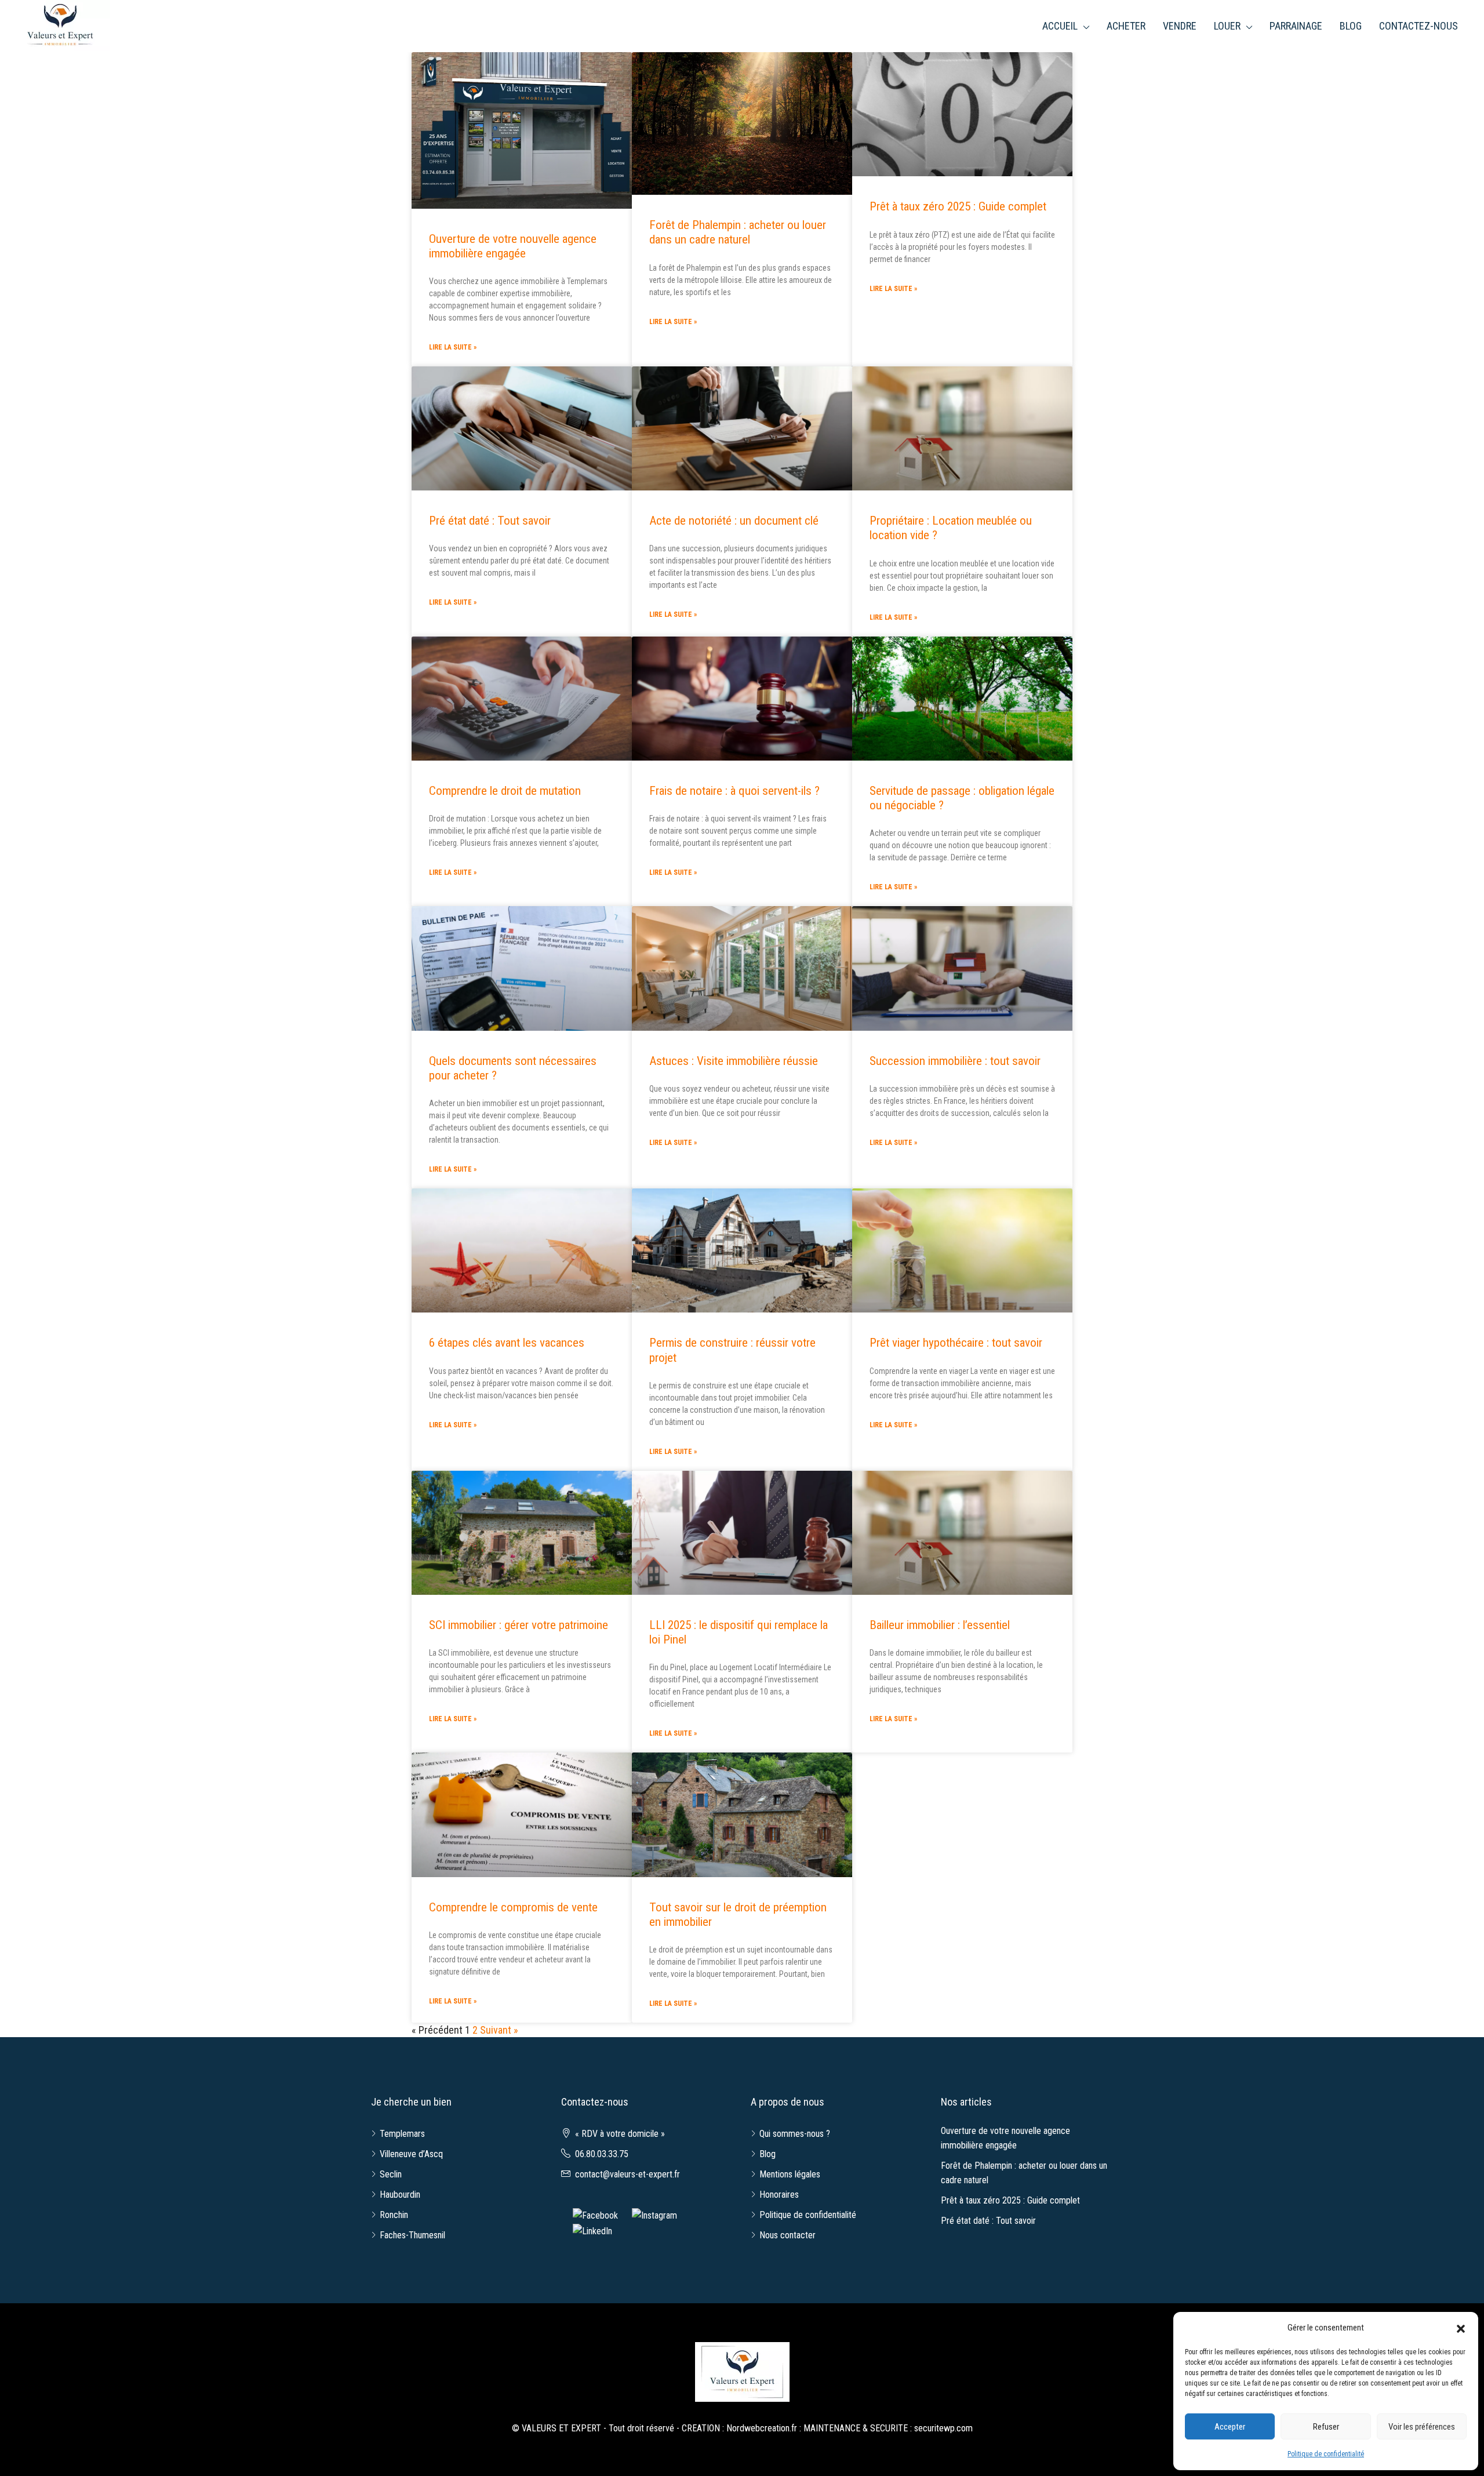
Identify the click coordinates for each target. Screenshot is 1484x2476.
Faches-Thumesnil (412, 2235)
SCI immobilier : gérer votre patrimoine (519, 1625)
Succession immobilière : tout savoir (955, 1061)
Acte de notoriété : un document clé (734, 521)
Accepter (1230, 2427)
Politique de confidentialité (1326, 2454)
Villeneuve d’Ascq (411, 2154)
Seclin (391, 2174)
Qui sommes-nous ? (795, 2134)
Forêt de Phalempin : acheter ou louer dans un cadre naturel (738, 232)
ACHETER (1126, 26)
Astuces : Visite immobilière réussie (734, 1061)
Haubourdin (400, 2195)
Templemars (402, 2134)
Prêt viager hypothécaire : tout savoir (956, 1343)
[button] (1461, 2328)
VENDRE (1180, 26)
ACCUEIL (1060, 26)
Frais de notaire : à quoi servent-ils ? (734, 791)
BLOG (1351, 26)
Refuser (1326, 2427)
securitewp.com (943, 2428)
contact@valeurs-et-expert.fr (628, 2174)
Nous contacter (788, 2235)
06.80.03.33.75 (602, 2154)
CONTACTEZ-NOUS (1418, 26)
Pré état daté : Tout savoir (490, 521)
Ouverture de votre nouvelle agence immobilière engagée (513, 246)
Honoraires (779, 2195)
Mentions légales (790, 2174)
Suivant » (499, 2030)
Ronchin (394, 2215)
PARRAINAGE (1296, 26)
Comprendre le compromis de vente (513, 1907)
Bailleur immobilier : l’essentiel (940, 1625)
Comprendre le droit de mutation (505, 791)
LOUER (1227, 26)
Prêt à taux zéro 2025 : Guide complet (958, 206)
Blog (768, 2154)
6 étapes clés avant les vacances (507, 1343)
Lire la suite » (453, 347)
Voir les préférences (1422, 2427)
